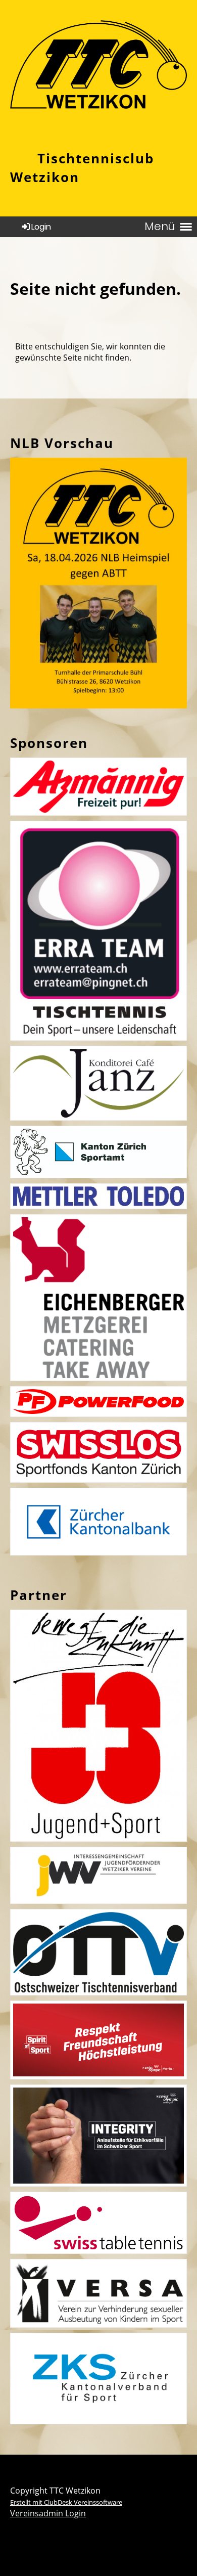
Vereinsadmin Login (48, 2513)
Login (41, 227)
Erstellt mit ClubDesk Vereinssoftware (66, 2502)
